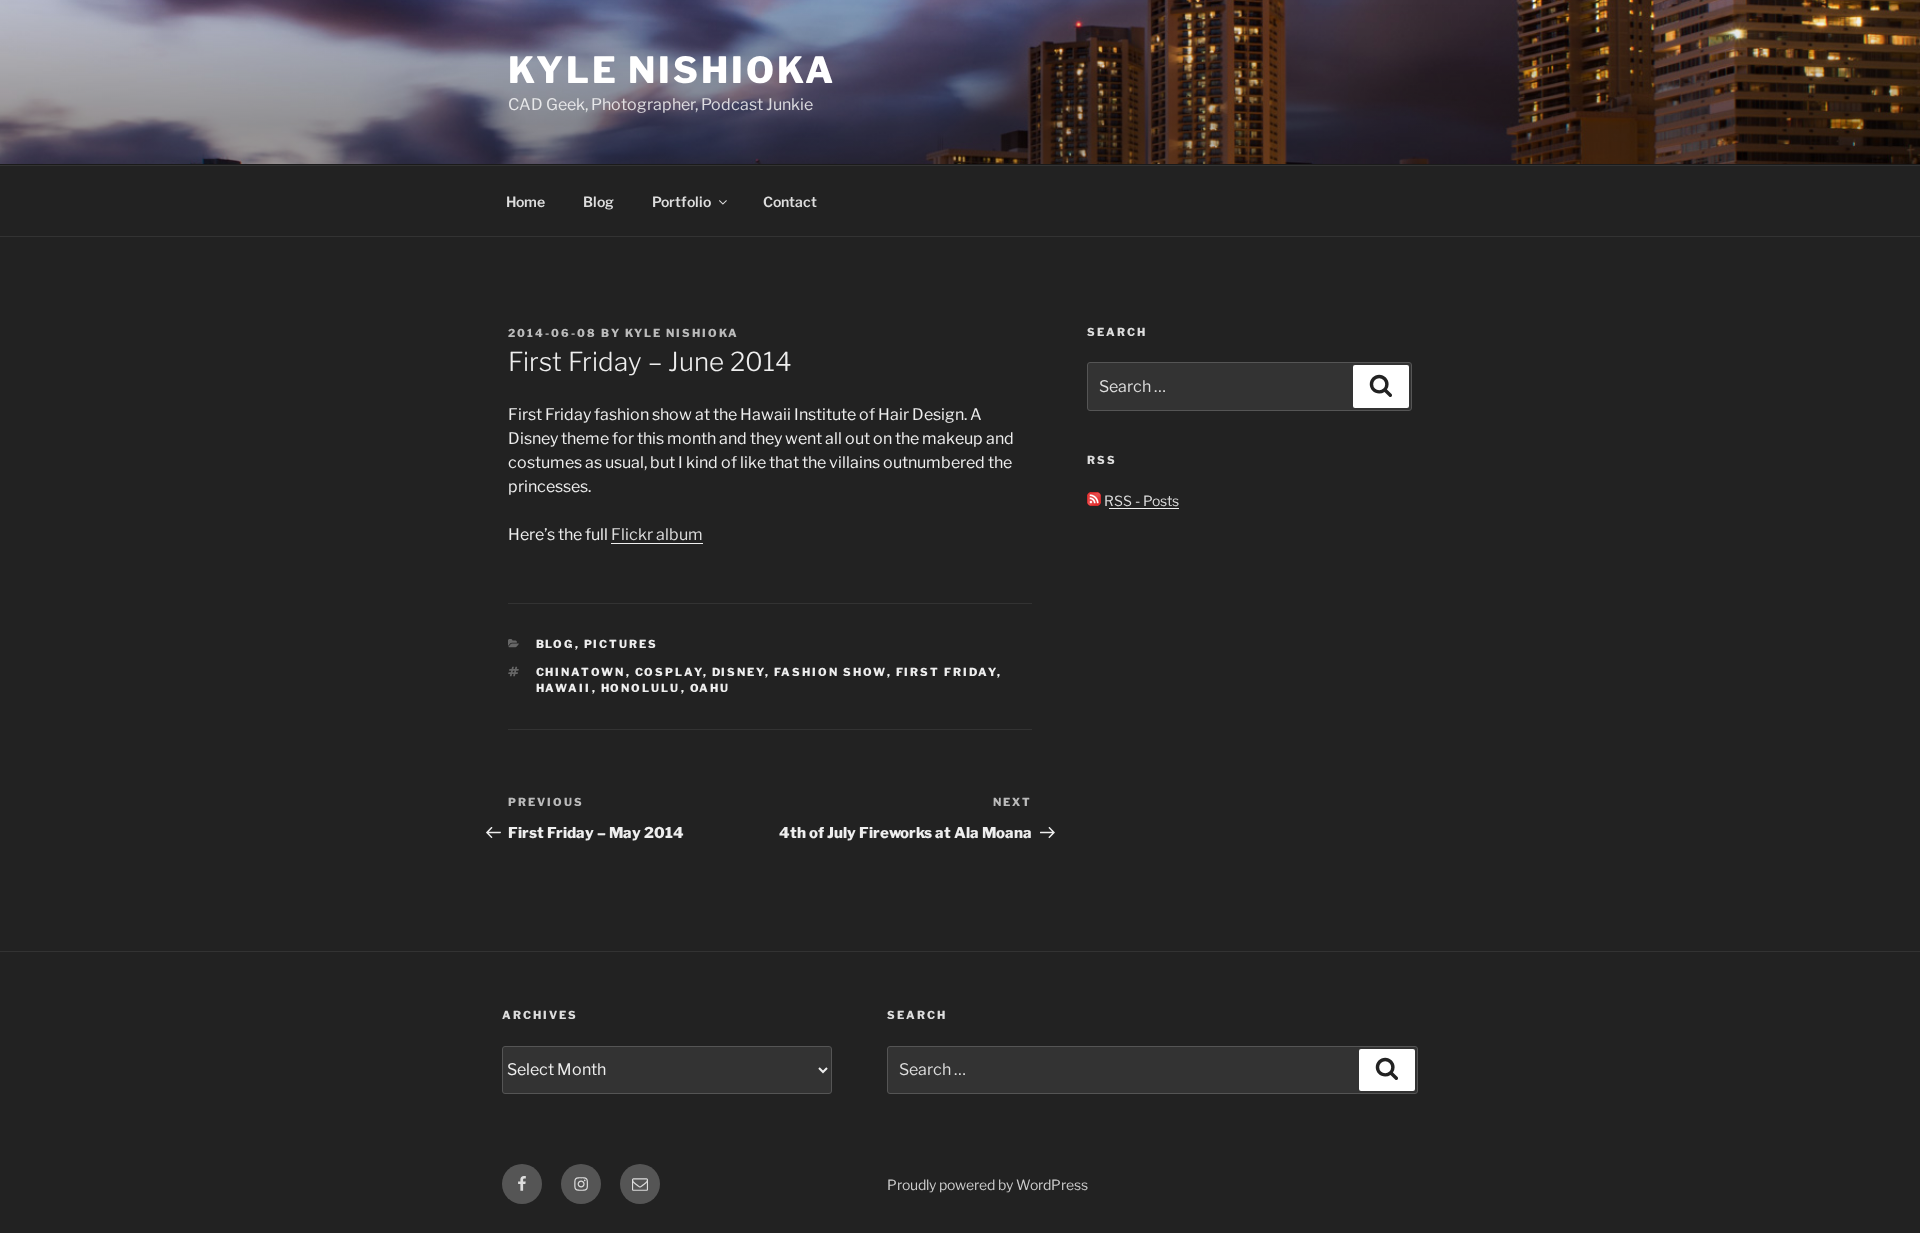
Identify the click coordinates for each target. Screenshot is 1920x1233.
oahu (710, 688)
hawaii (564, 688)
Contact (790, 201)
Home (525, 201)
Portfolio (681, 201)
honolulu (641, 688)
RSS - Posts (1140, 500)
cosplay (669, 672)
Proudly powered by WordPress (987, 1184)
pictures (621, 644)
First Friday (946, 672)
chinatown (581, 672)
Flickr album (657, 534)
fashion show (830, 672)
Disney (738, 672)
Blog (598, 201)
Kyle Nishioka (671, 70)
